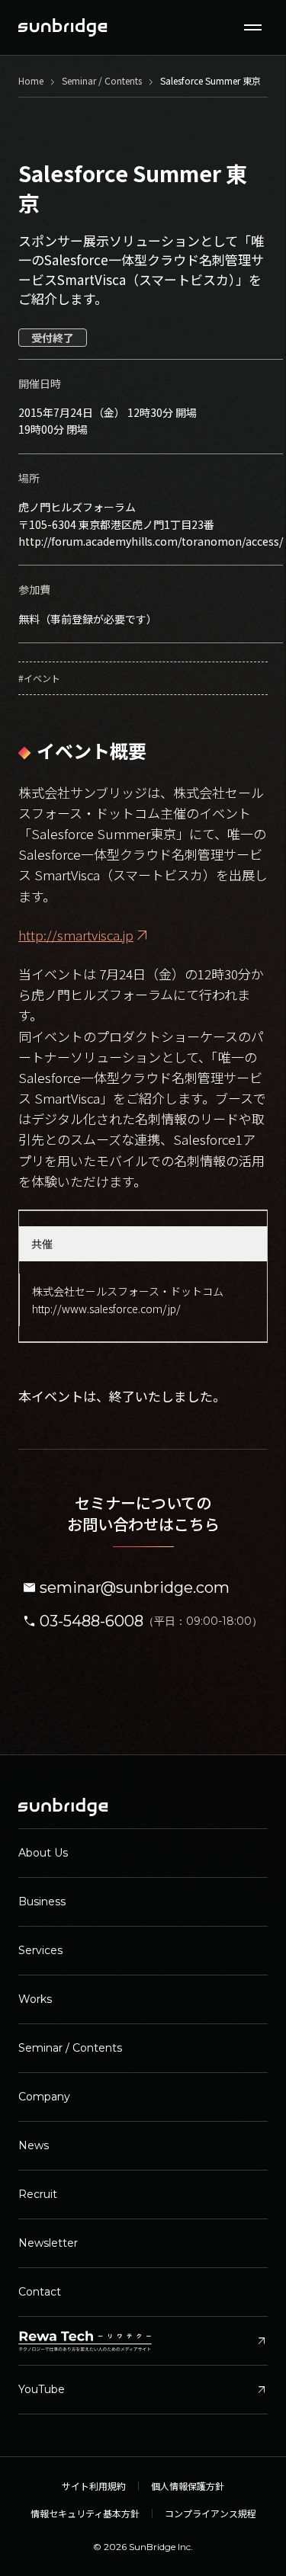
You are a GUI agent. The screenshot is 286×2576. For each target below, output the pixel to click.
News (34, 2145)
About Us (43, 1853)
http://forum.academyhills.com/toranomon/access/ (151, 541)
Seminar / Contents (70, 2048)
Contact (40, 2292)
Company (44, 2097)
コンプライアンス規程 (210, 2514)
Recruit (38, 2194)
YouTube (143, 2390)
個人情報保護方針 (188, 2486)
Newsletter (48, 2243)
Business (42, 1902)
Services (40, 1950)
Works (35, 1999)
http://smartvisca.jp (76, 935)
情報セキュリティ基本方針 (85, 2514)
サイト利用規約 (94, 2486)
